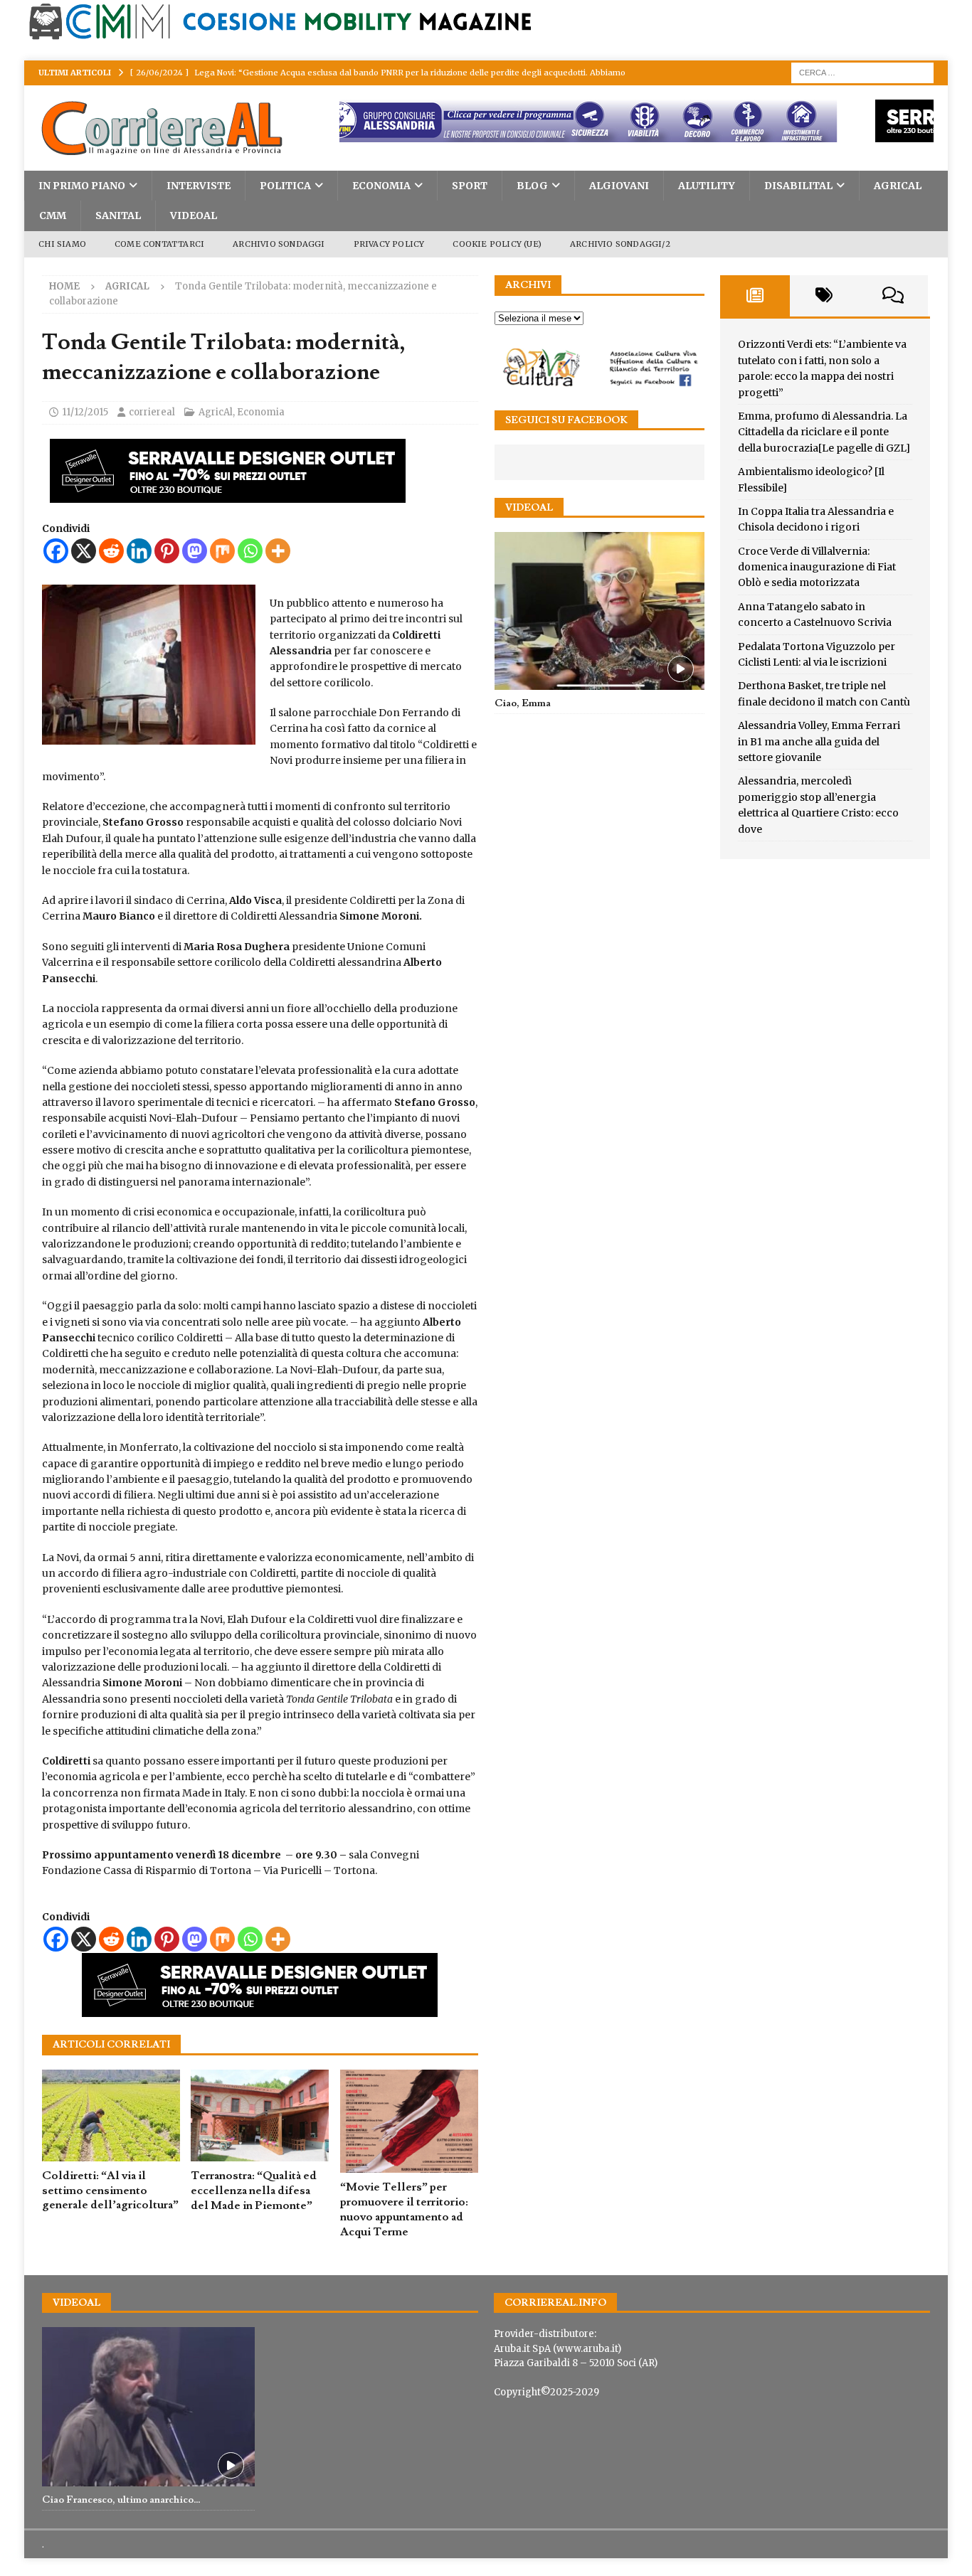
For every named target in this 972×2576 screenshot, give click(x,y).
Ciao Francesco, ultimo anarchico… (121, 2500)
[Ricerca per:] (862, 72)
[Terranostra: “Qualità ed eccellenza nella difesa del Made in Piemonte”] (260, 2116)
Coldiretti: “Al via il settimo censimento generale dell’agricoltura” (110, 2191)
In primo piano (82, 186)
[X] (84, 551)
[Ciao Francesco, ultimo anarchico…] (148, 2407)
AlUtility (707, 186)
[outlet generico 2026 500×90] (260, 2009)
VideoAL (194, 215)
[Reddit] (111, 551)
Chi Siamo (62, 244)
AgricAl (898, 186)
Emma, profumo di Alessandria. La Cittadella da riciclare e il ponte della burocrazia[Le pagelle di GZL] (824, 432)
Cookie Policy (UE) (497, 244)
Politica (285, 186)
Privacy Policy (389, 244)
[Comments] (893, 296)
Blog (532, 186)
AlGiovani (619, 186)
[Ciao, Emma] (599, 611)
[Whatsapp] (250, 551)
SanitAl (118, 215)
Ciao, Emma (523, 703)
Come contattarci (159, 244)
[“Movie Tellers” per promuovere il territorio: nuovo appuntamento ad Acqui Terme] (409, 2122)
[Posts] (755, 296)
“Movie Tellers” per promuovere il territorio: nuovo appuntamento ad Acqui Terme (404, 2209)
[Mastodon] (195, 551)
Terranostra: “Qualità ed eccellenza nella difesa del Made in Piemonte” (254, 2191)
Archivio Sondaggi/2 (620, 244)
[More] (278, 551)
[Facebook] (56, 551)
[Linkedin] (139, 551)
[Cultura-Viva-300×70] (599, 384)
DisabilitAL (798, 186)
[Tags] (824, 296)
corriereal (152, 412)
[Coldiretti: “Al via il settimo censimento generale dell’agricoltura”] (111, 2115)
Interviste (199, 186)
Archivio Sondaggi (279, 244)
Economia (381, 186)
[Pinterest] (167, 551)
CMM (53, 215)
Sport (470, 186)
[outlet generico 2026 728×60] (598, 134)
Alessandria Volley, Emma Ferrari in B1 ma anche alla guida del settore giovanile (819, 741)
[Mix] (222, 551)
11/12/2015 (85, 412)
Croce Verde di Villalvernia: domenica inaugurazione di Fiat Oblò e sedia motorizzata (817, 567)
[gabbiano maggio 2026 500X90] (260, 495)
